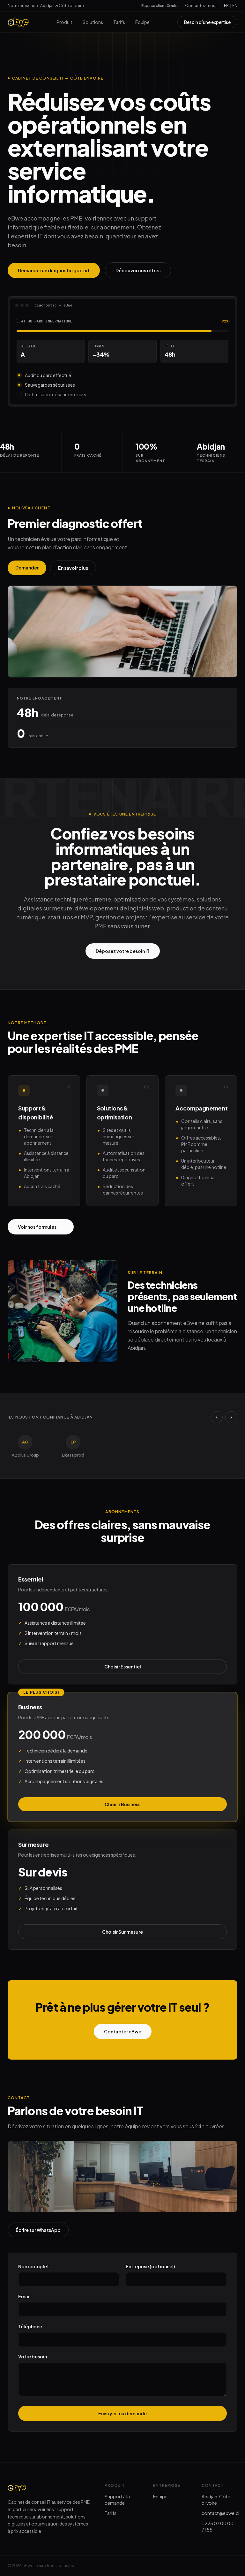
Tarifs (119, 22)
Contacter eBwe (123, 2031)
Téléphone (30, 2326)
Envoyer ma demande (122, 2413)
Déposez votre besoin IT (123, 951)
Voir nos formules (41, 1227)
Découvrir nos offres (138, 270)
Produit (64, 22)
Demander (27, 568)
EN (235, 6)
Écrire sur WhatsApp (38, 2230)
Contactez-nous (201, 6)
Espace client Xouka (160, 6)
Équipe (142, 22)
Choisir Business (122, 1804)
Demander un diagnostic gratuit (54, 270)
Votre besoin (33, 2356)
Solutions (93, 22)
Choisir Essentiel (123, 1667)
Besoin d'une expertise (207, 22)
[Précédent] (217, 1417)
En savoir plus (73, 568)
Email (24, 2296)
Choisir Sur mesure (122, 1932)
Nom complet (34, 2266)
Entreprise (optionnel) (150, 2266)
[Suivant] (231, 1417)
